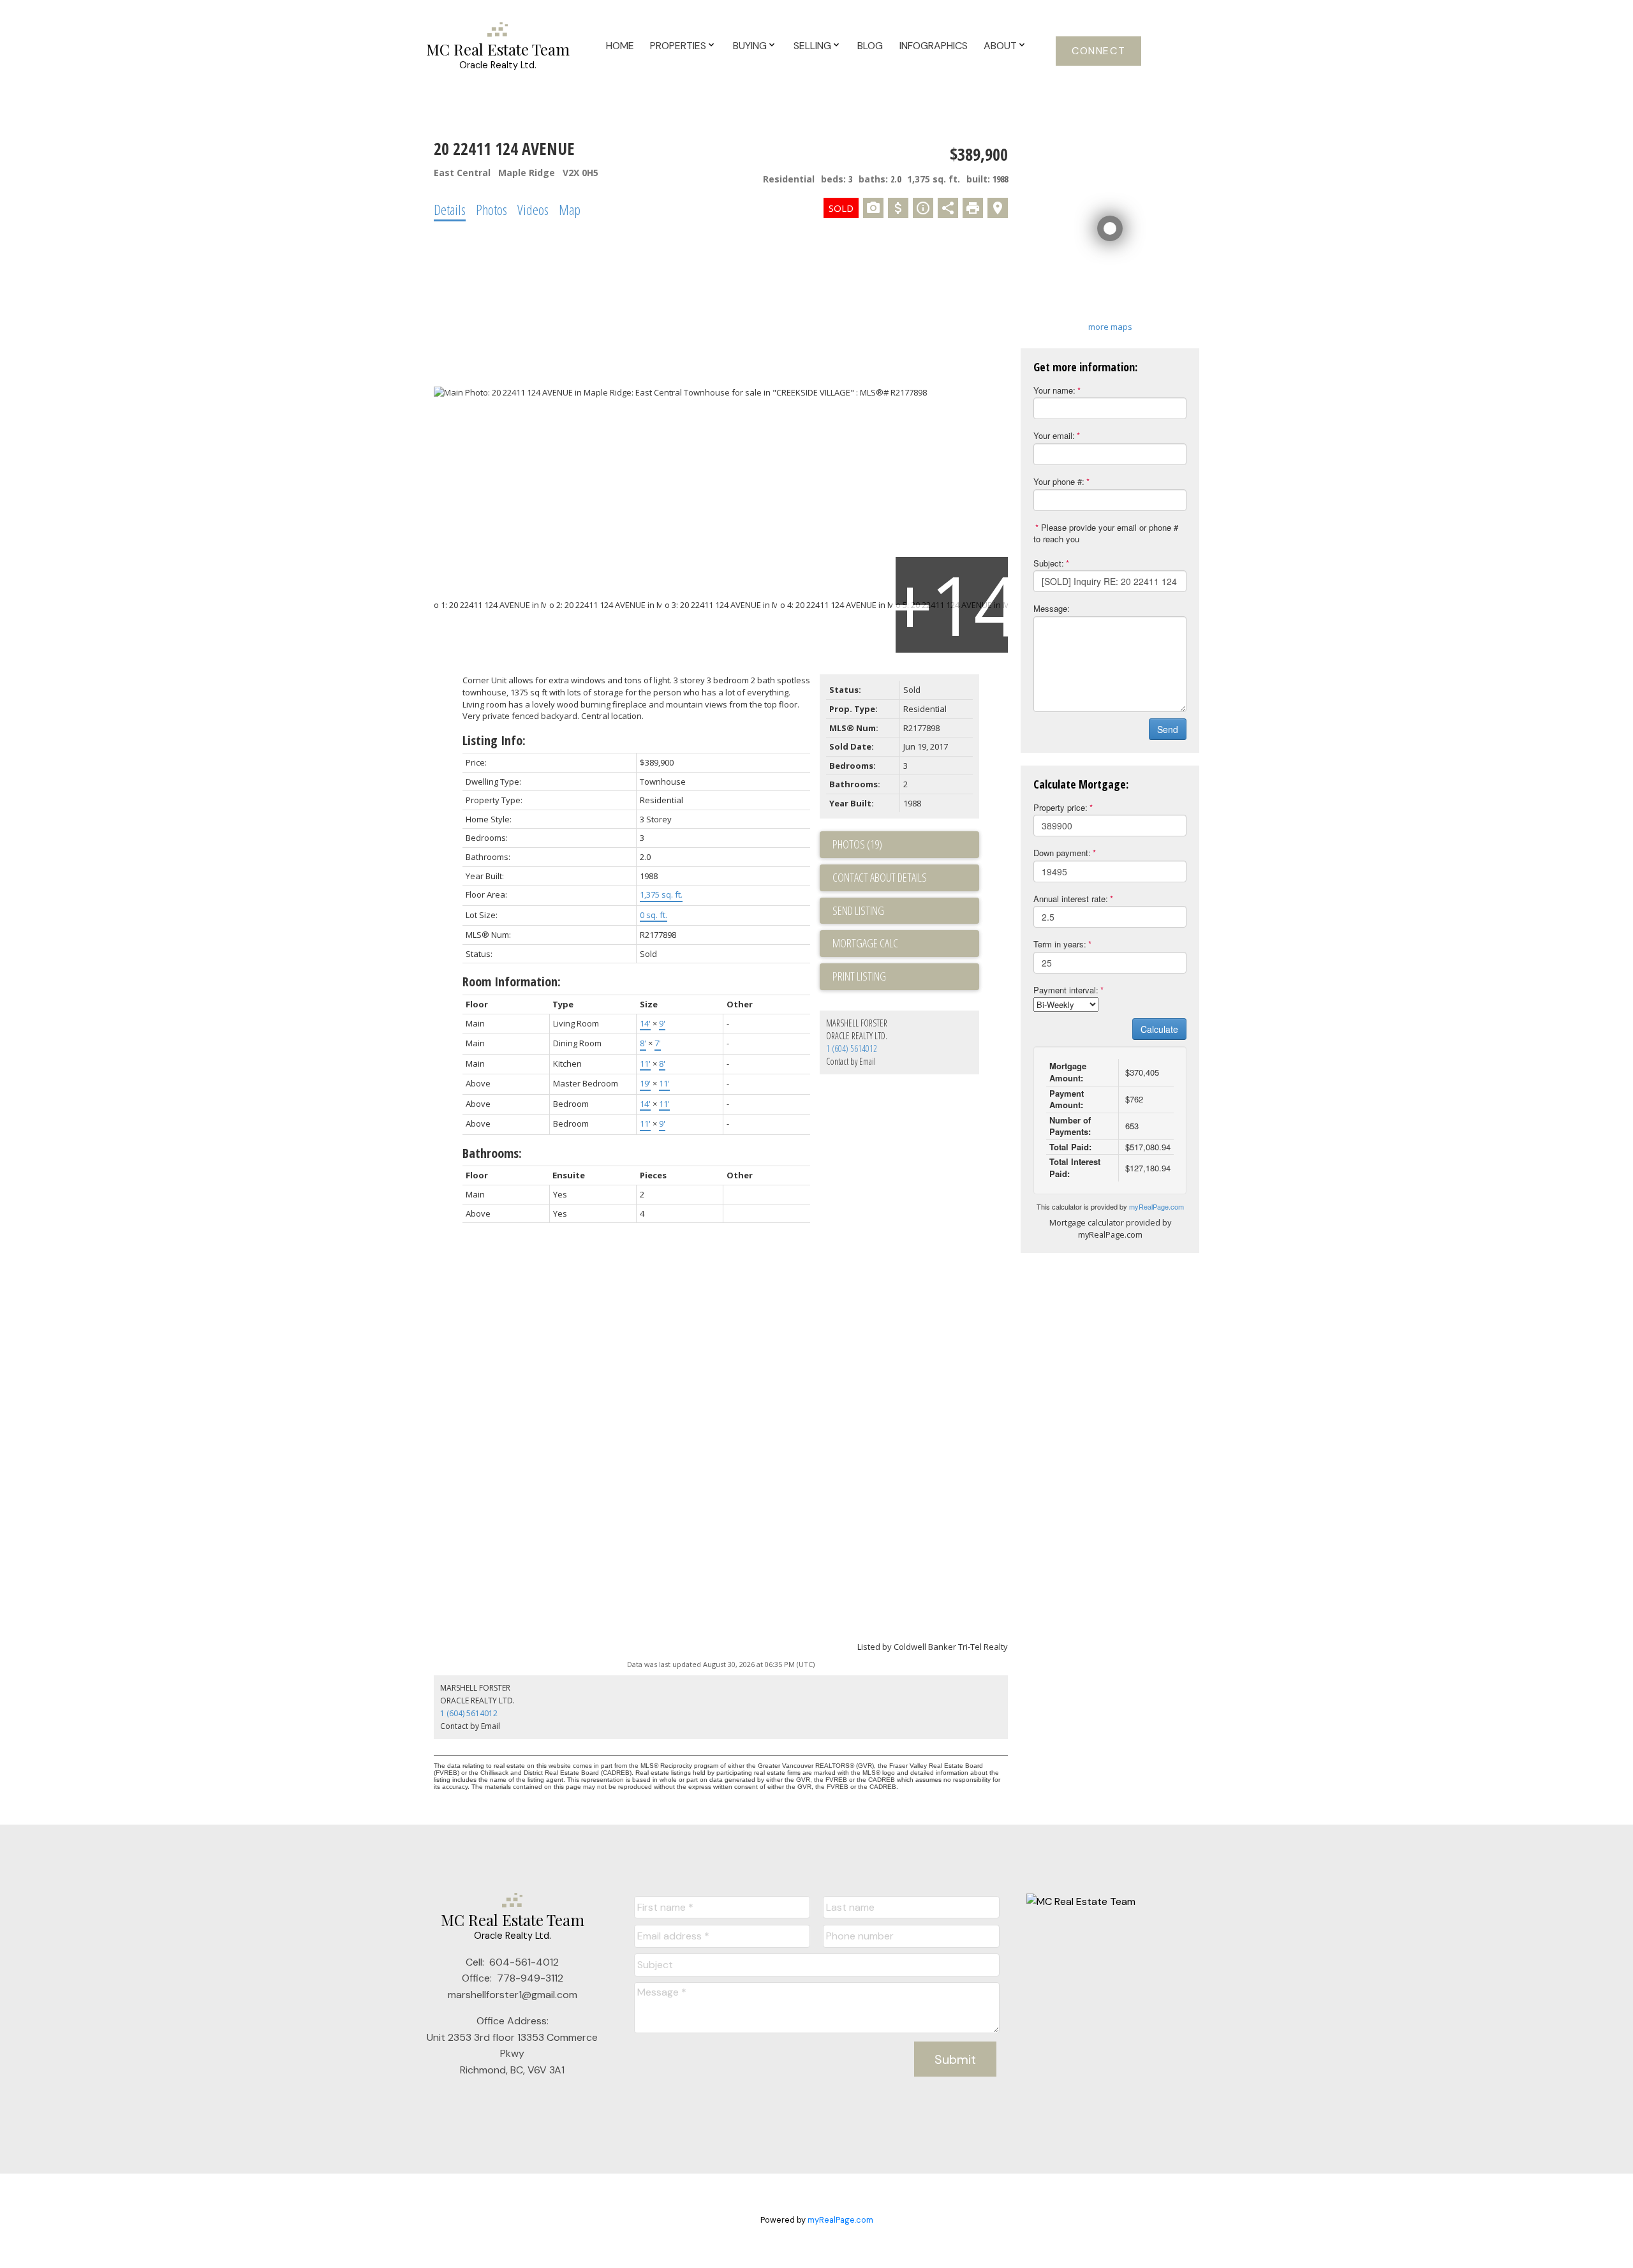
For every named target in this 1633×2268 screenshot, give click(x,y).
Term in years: (1060, 944)
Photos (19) (857, 844)
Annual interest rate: (1071, 899)
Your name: (1054, 390)
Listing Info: (494, 740)
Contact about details (880, 877)
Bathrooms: (492, 1153)
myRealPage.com (1156, 1206)
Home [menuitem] (620, 46)
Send (1168, 729)
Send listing (858, 910)
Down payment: (1062, 853)
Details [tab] (450, 209)
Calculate (1159, 1029)
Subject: (1049, 563)
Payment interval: (1066, 990)
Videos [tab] (533, 209)
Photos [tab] (491, 209)
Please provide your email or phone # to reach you (1106, 533)
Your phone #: (1059, 481)
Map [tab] (570, 209)
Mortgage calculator (906, 944)
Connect (1098, 51)
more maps (1110, 327)
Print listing (859, 976)
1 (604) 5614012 (852, 1049)
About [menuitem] (1000, 46)
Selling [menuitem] (812, 46)
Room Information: (512, 982)
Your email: (1054, 435)
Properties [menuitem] (678, 46)
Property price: (1060, 807)
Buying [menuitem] (750, 46)
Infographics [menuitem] (934, 46)
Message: (1052, 608)
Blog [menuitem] (870, 46)
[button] (1098, 51)
